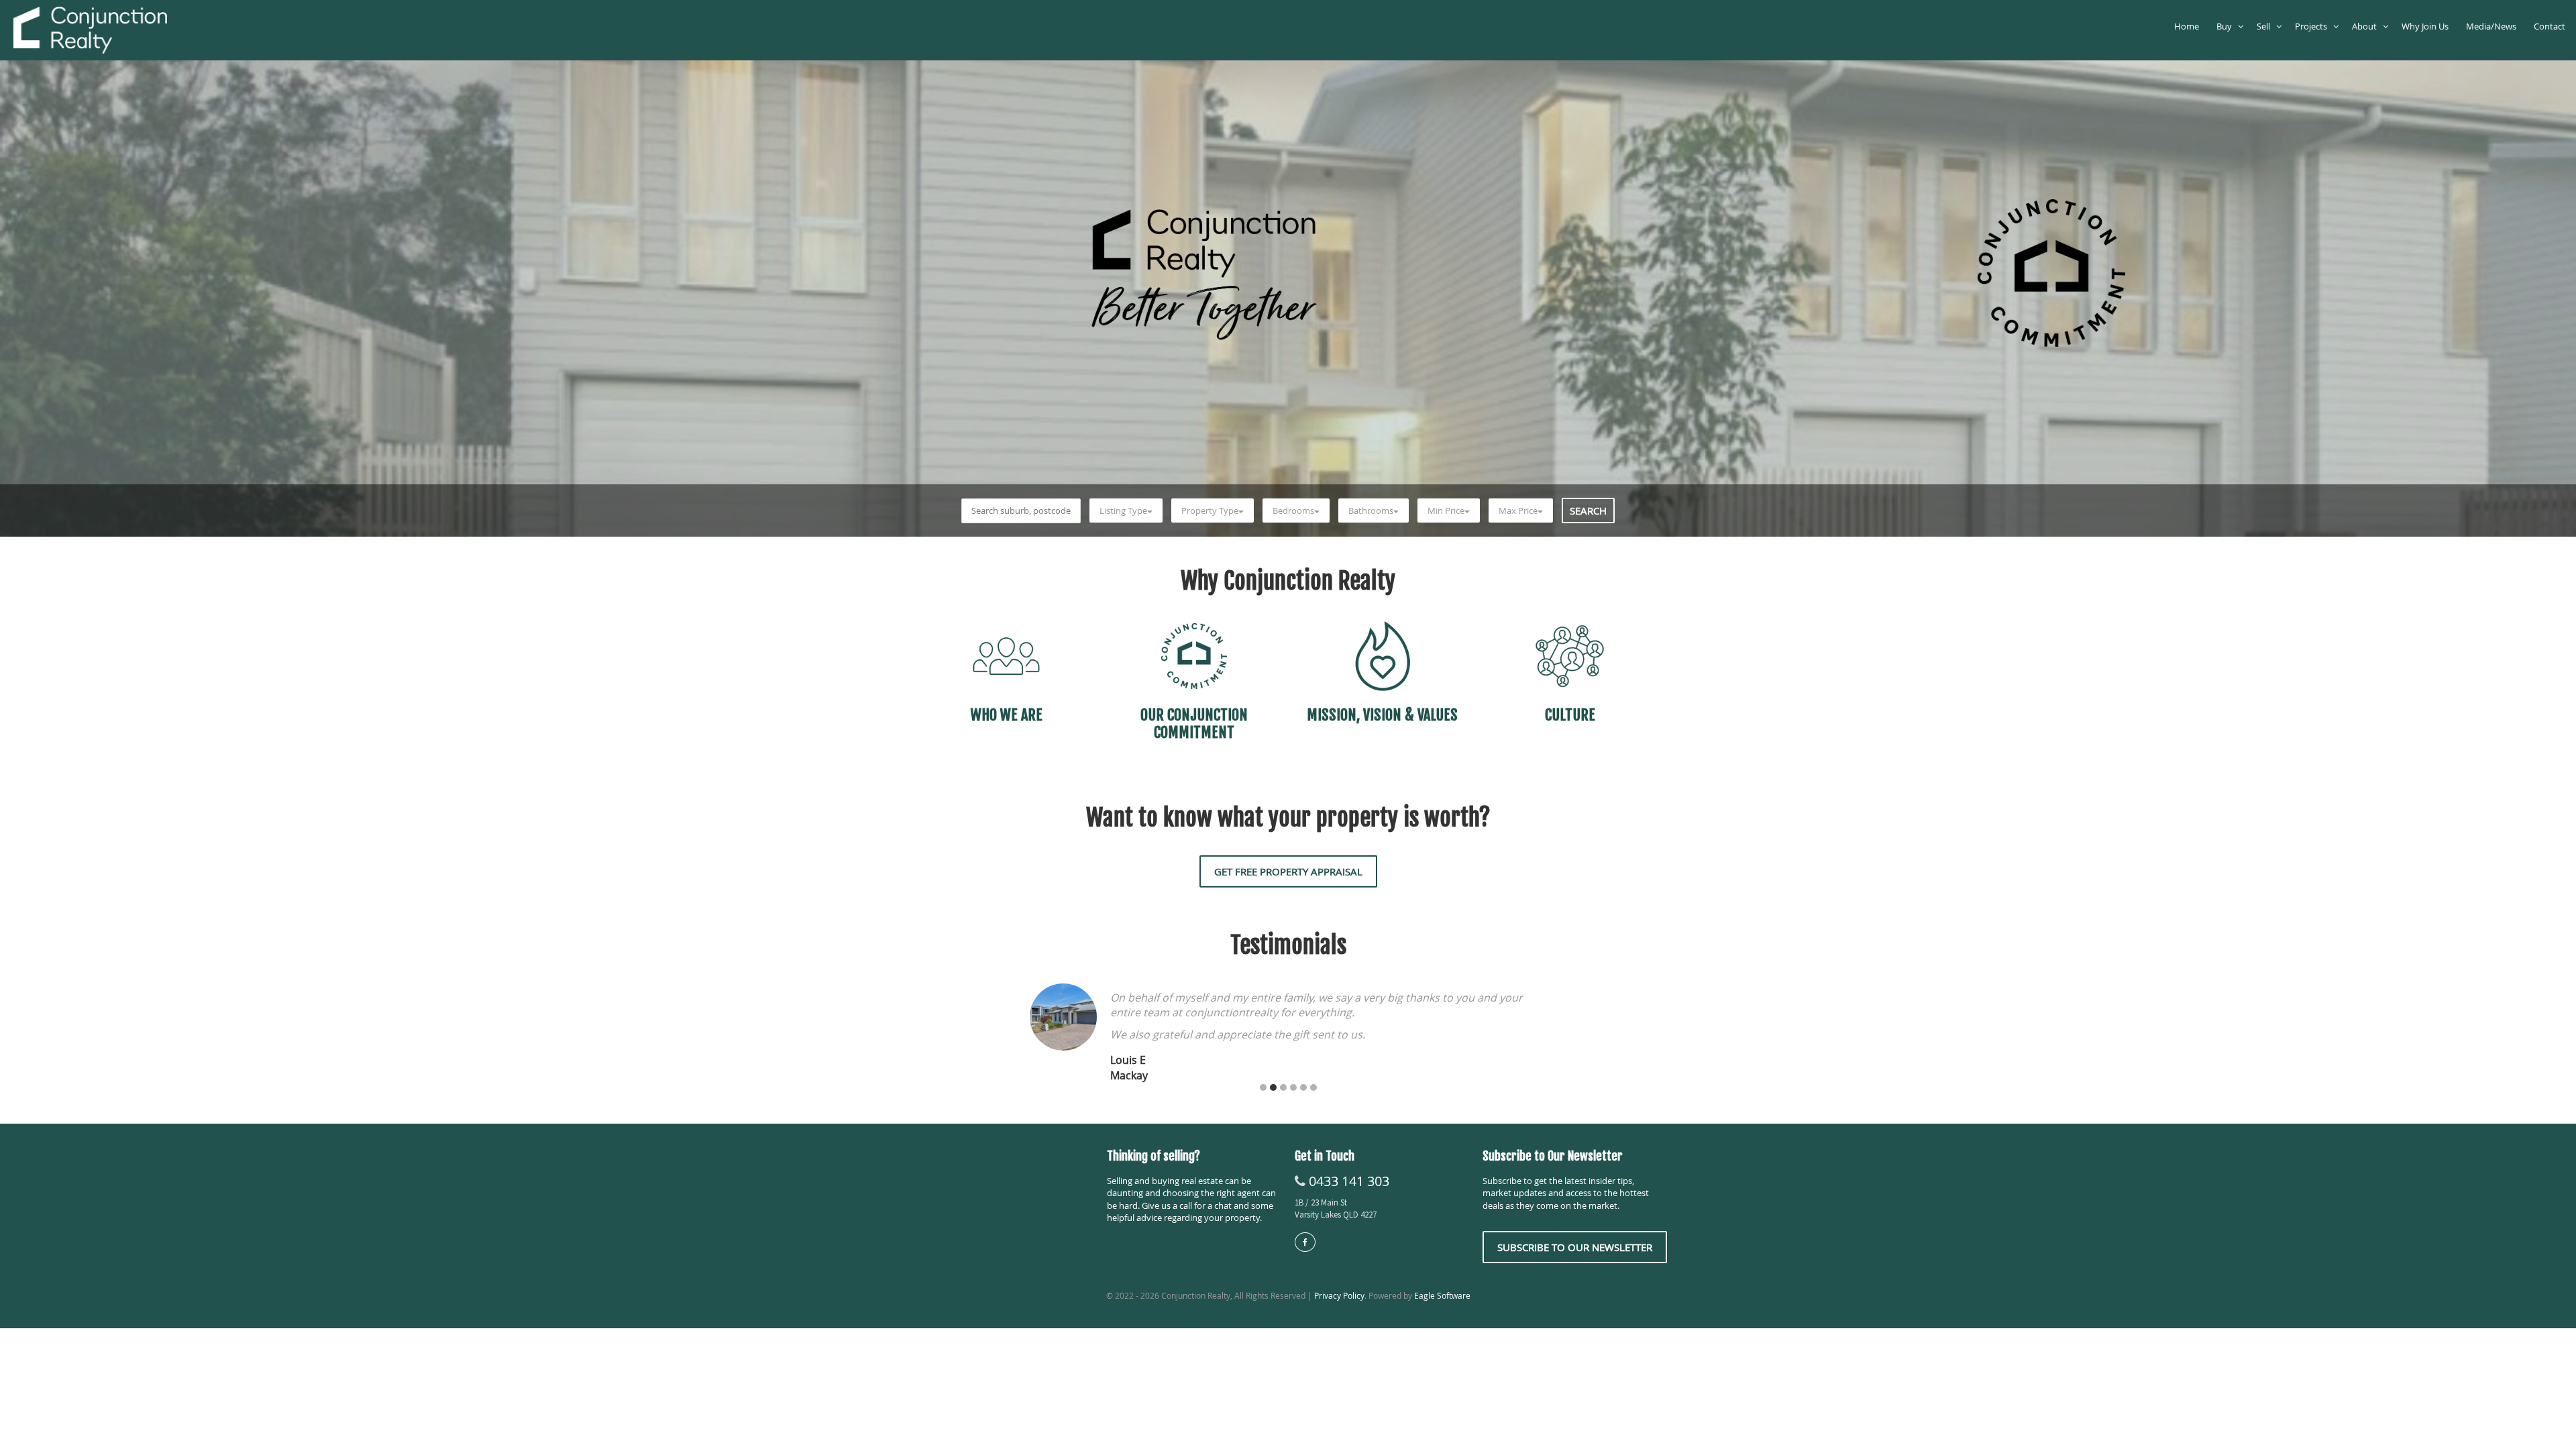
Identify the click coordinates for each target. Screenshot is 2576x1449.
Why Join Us (2427, 26)
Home (2189, 26)
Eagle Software (1442, 1295)
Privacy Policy (1339, 1295)
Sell (2266, 26)
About (2367, 26)
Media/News (2493, 26)
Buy (2227, 26)
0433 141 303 (1349, 1181)
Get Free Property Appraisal (1288, 871)
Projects (2314, 26)
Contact (2552, 26)
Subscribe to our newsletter (1575, 1247)
